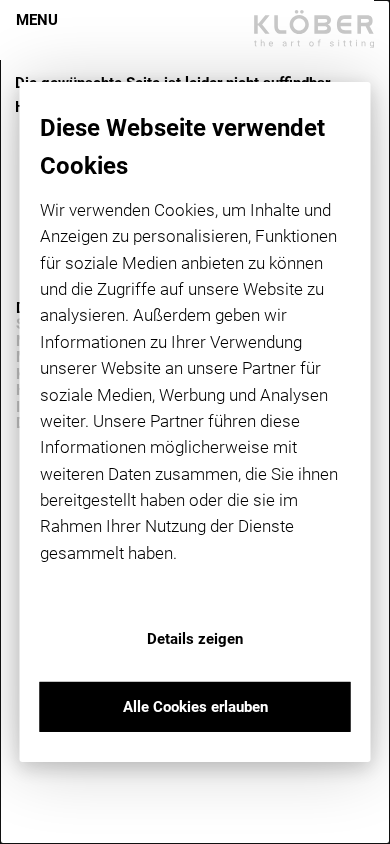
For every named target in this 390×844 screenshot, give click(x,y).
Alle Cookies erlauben (195, 707)
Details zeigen (195, 639)
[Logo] (314, 29)
